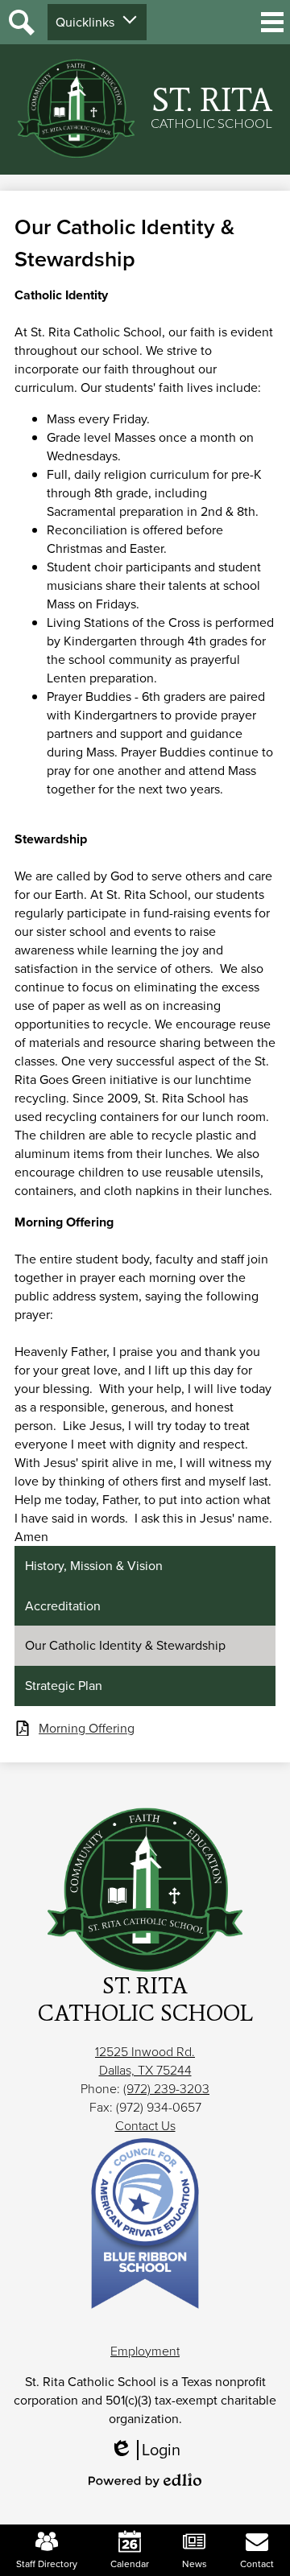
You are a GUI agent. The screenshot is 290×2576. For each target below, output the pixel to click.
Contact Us (145, 2126)
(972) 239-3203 (166, 2089)
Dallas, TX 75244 (145, 2070)
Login (151, 2450)
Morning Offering (87, 1728)
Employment (145, 2351)
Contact (257, 2564)
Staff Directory (47, 2564)
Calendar (130, 2564)
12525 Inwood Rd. (145, 2052)
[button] (97, 22)
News (195, 2564)
